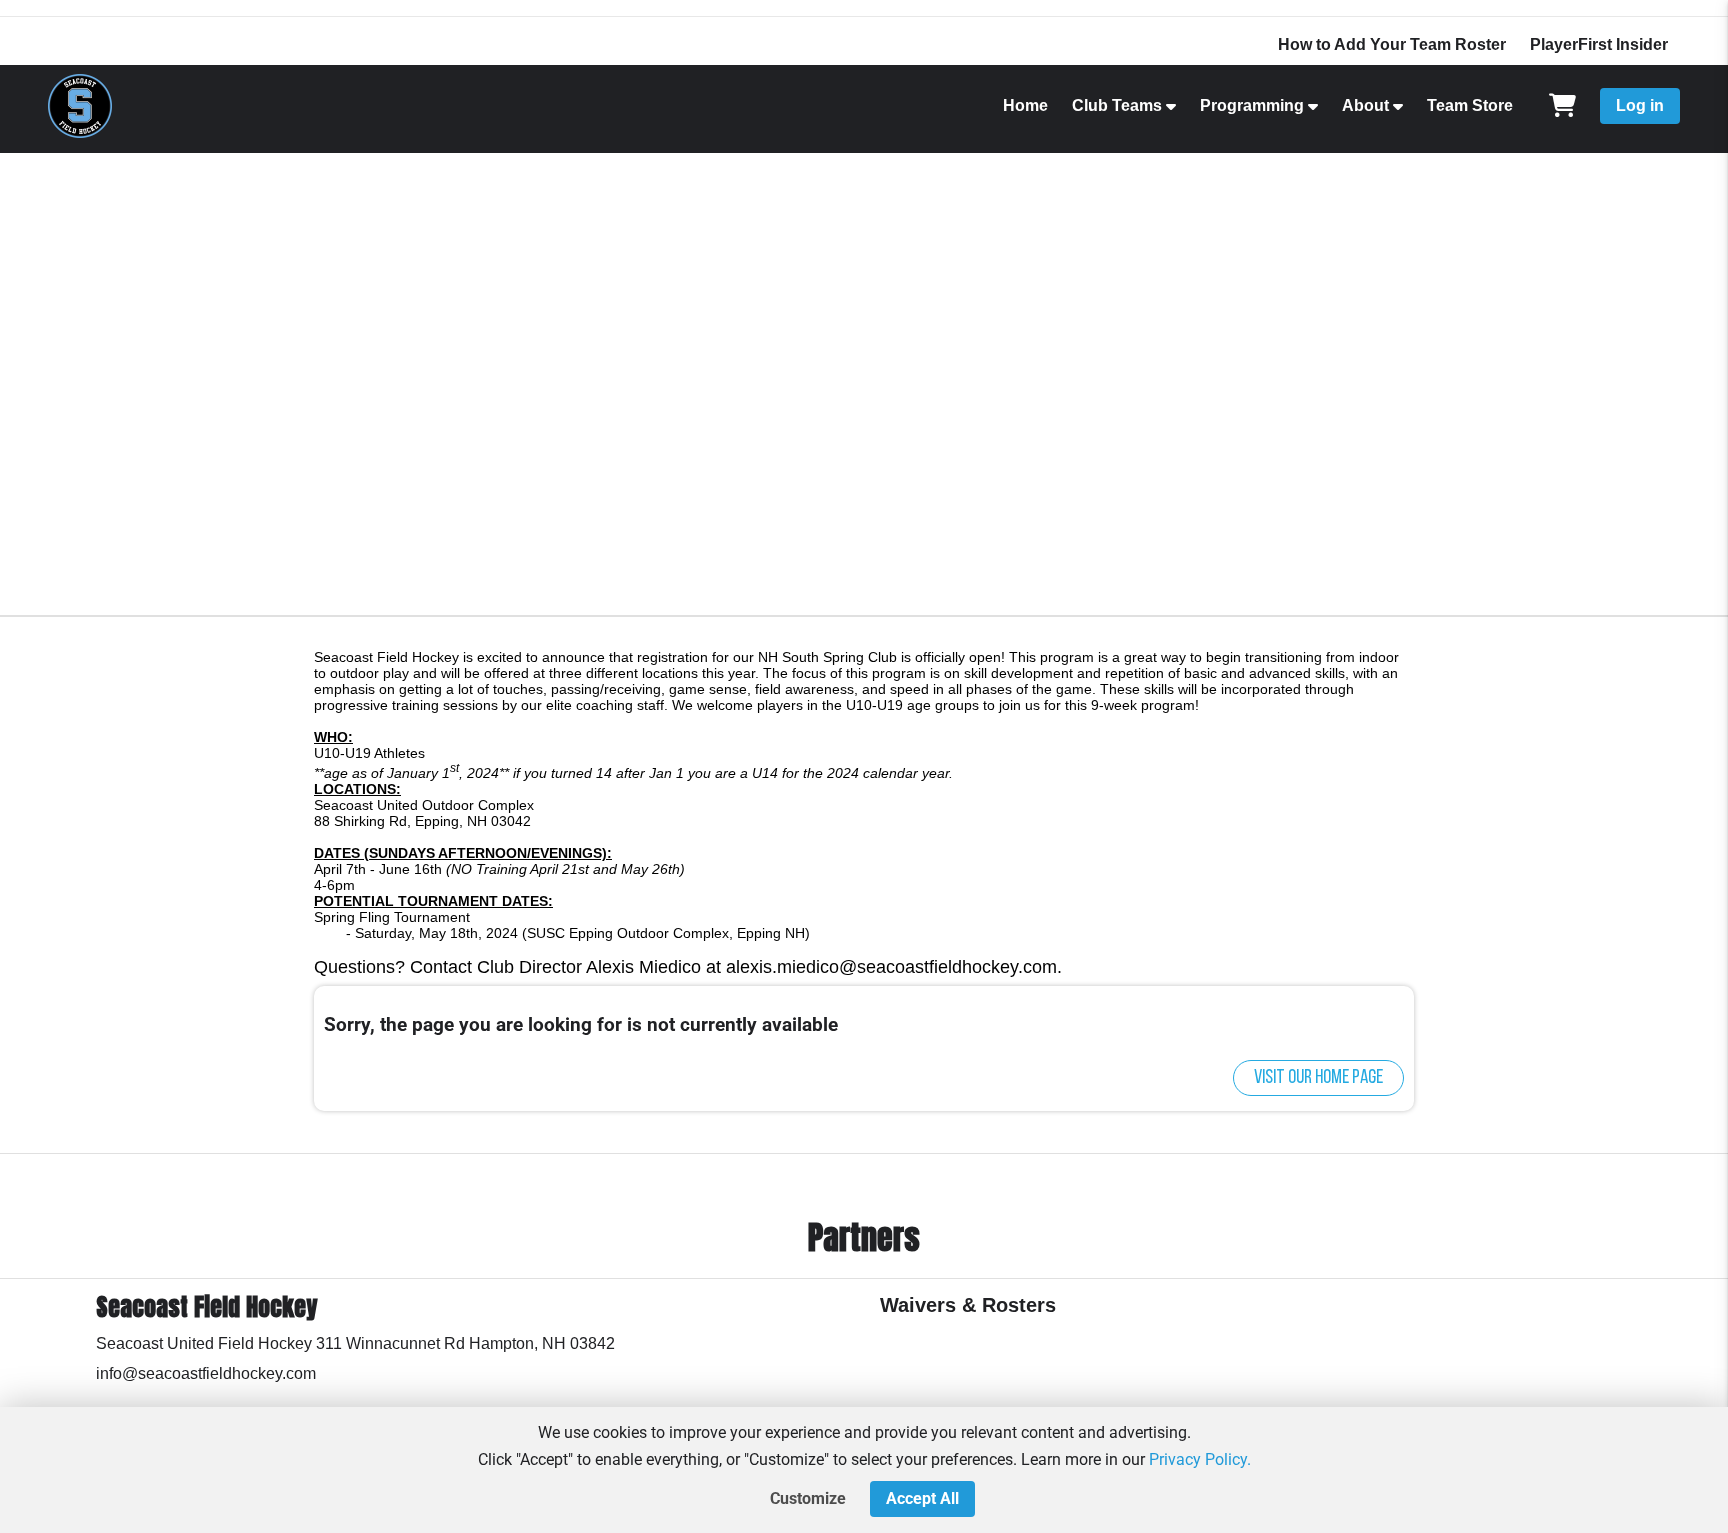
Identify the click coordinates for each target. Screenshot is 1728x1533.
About (1365, 105)
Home (1025, 105)
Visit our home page (1318, 1078)
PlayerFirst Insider (1599, 44)
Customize (808, 1498)
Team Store (1470, 105)
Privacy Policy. (1200, 1459)
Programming (1252, 105)
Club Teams (1117, 105)
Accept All (922, 1498)
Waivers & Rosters (968, 1305)
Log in (1640, 105)
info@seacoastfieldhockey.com (206, 1373)
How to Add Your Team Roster (1392, 44)
